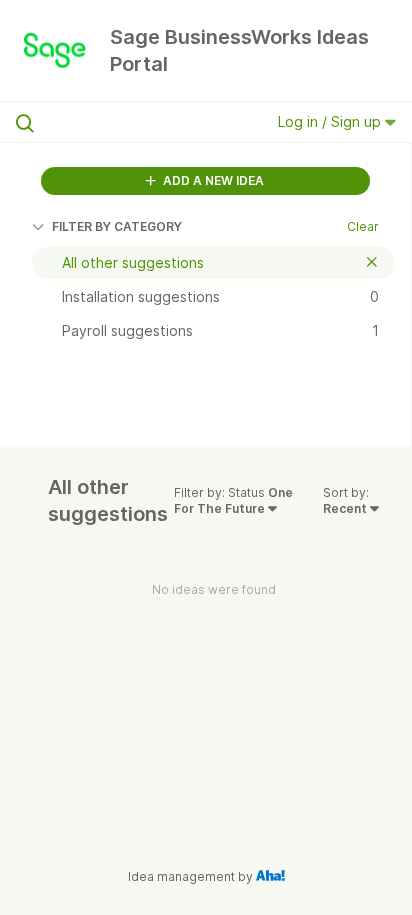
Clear (363, 226)
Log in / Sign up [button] (331, 121)
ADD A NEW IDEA (212, 180)
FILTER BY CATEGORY (117, 226)
